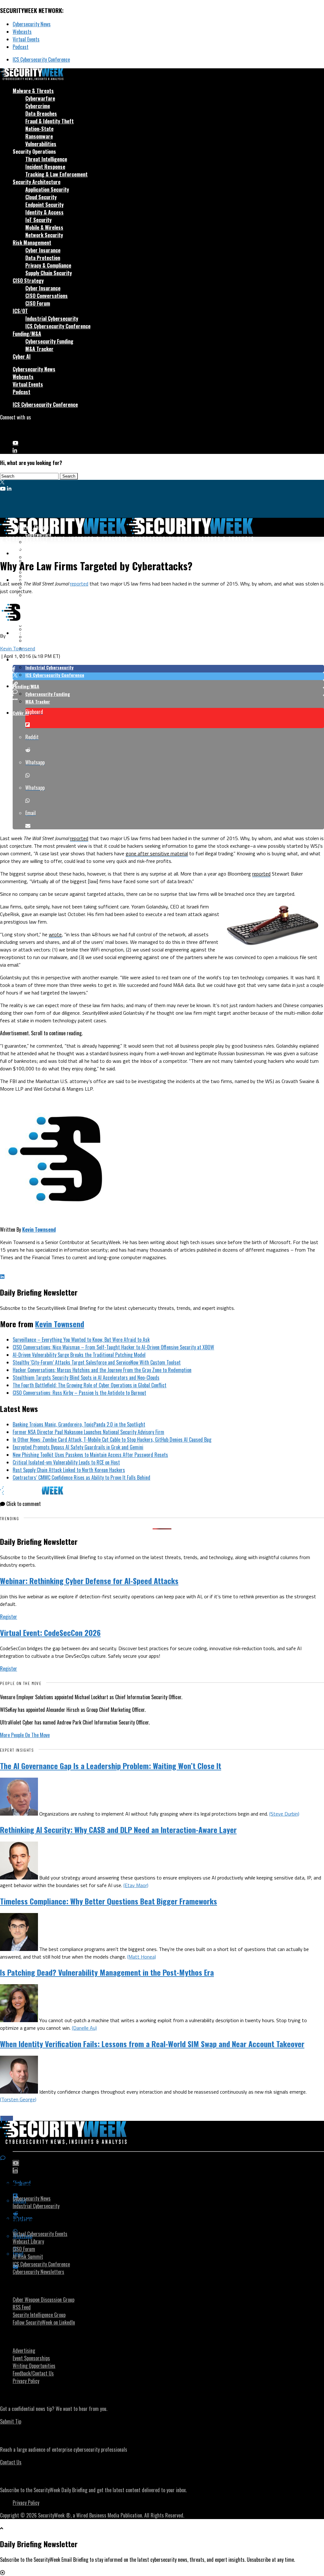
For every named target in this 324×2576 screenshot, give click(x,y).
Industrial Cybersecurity (52, 319)
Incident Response (45, 167)
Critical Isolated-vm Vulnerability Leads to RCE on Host (66, 1462)
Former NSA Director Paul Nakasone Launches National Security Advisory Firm (88, 1432)
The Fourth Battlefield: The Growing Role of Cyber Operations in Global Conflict (90, 1385)
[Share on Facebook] (168, 669)
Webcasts (22, 32)
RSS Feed (22, 2307)
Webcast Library (28, 2241)
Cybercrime (38, 106)
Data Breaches (41, 114)
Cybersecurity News (32, 24)
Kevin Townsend (18, 648)
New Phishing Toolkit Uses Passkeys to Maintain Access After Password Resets (90, 1455)
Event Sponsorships (31, 2358)
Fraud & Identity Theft (50, 121)
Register (9, 1617)
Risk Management (32, 243)
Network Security (44, 235)
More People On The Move (25, 1735)
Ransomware (39, 136)
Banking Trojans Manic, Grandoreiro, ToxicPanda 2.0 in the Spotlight (79, 1424)
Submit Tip (11, 2421)
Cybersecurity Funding (49, 341)
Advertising (24, 2350)
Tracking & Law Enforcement (56, 174)
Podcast (21, 47)
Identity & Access (44, 212)
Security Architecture (37, 182)
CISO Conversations (47, 296)
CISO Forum (38, 303)
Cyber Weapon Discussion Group (44, 2300)
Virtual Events (26, 39)
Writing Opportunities (34, 2366)
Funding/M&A (27, 334)
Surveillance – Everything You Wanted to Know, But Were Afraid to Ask (81, 1340)
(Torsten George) (18, 2099)
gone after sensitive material (157, 853)
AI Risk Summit (28, 2257)
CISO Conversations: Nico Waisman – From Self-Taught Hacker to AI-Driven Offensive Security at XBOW (113, 1347)
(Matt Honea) (142, 1957)
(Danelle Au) (84, 2028)
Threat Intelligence (46, 159)
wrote (55, 934)
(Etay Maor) (136, 1885)
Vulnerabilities (41, 144)
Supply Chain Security (49, 273)
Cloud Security (41, 197)
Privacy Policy (26, 2381)
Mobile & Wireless (44, 227)
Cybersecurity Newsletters (38, 2272)
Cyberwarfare (40, 98)
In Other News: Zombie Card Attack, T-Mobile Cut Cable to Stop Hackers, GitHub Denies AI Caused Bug (112, 1440)
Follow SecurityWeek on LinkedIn (44, 2322)
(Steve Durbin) (284, 1814)
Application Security (47, 189)
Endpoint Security (44, 205)
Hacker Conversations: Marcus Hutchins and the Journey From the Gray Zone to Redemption (102, 1370)
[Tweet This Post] (168, 676)
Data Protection (43, 258)
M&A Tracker (39, 349)
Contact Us (11, 2462)
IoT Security (38, 220)
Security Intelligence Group (39, 2315)
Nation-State (39, 129)
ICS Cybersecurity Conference (41, 59)
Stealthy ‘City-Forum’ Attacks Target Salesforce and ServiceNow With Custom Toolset (97, 1362)
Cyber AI (22, 356)
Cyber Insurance (43, 250)
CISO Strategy (28, 281)
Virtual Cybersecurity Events (40, 2234)
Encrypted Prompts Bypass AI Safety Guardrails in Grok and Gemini (78, 1447)
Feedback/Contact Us (33, 2373)
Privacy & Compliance (48, 265)
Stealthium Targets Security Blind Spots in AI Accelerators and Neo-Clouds (86, 1378)
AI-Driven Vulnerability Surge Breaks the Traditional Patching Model (79, 1355)
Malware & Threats (33, 91)
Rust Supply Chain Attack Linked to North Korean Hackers (69, 1470)
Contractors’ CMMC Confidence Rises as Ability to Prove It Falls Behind (81, 1477)
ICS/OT (20, 311)
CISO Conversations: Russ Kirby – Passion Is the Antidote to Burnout (79, 1393)
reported (79, 584)
